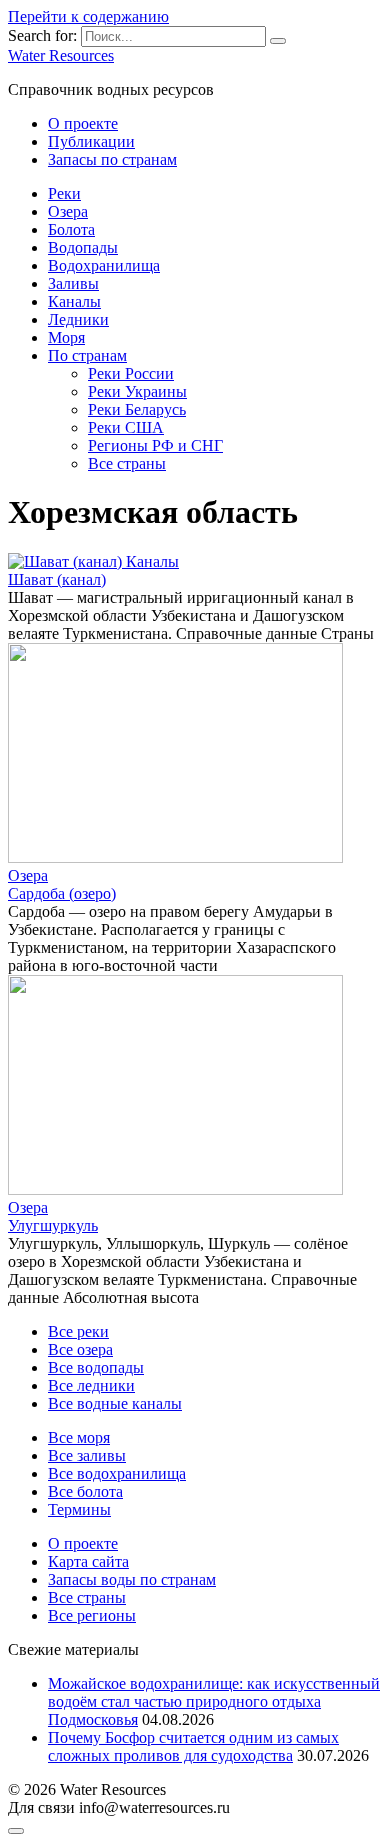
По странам (87, 355)
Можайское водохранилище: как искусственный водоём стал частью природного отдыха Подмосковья (214, 1701)
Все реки (78, 1331)
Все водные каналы (115, 1403)
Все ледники (91, 1385)
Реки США (126, 427)
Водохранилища (104, 265)
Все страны (127, 463)
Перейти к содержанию (88, 16)
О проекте (83, 123)
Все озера (80, 1349)
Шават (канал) (57, 579)
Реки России (131, 373)
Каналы (74, 301)
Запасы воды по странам (132, 1579)
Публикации (91, 141)
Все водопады (96, 1367)
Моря (66, 337)
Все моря (79, 1437)
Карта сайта (88, 1561)
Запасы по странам (112, 159)
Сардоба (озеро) (62, 893)
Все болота (85, 1491)
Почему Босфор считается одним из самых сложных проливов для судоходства (193, 1746)
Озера (68, 211)
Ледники (78, 319)
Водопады (83, 247)
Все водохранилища (117, 1473)
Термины (79, 1509)
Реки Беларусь (137, 409)
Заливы (73, 283)
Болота (71, 229)
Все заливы (87, 1455)
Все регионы (92, 1615)
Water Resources (61, 55)
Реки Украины (137, 391)
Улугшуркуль (53, 1225)
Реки (64, 193)
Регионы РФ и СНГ (155, 445)
